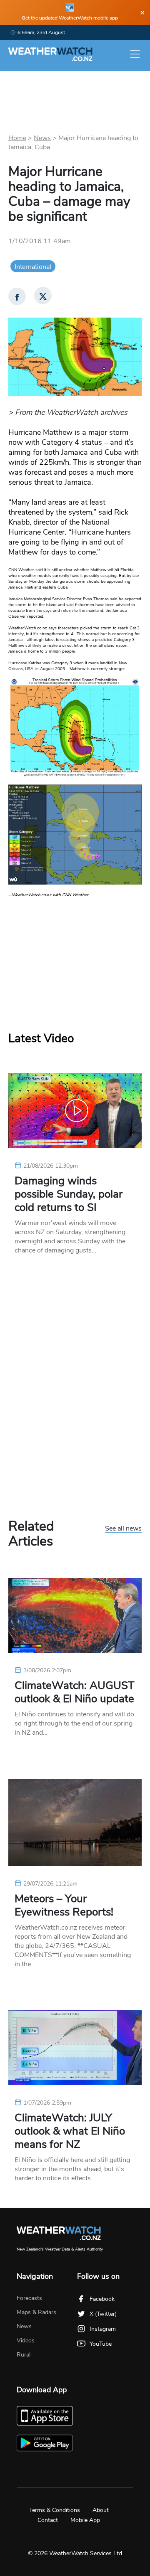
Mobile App (85, 2520)
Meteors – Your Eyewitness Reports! (64, 1906)
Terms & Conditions (55, 2510)
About (101, 2510)
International (33, 267)
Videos (26, 2341)
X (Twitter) (103, 2314)
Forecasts (29, 2298)
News (42, 138)
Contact (48, 2520)
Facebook (102, 2299)
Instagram (103, 2329)
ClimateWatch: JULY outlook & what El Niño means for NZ (70, 2131)
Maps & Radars (36, 2312)
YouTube (101, 2344)
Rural (24, 2355)
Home (17, 138)
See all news (123, 1529)
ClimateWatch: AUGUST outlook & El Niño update (75, 1692)
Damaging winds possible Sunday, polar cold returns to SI (69, 1194)
